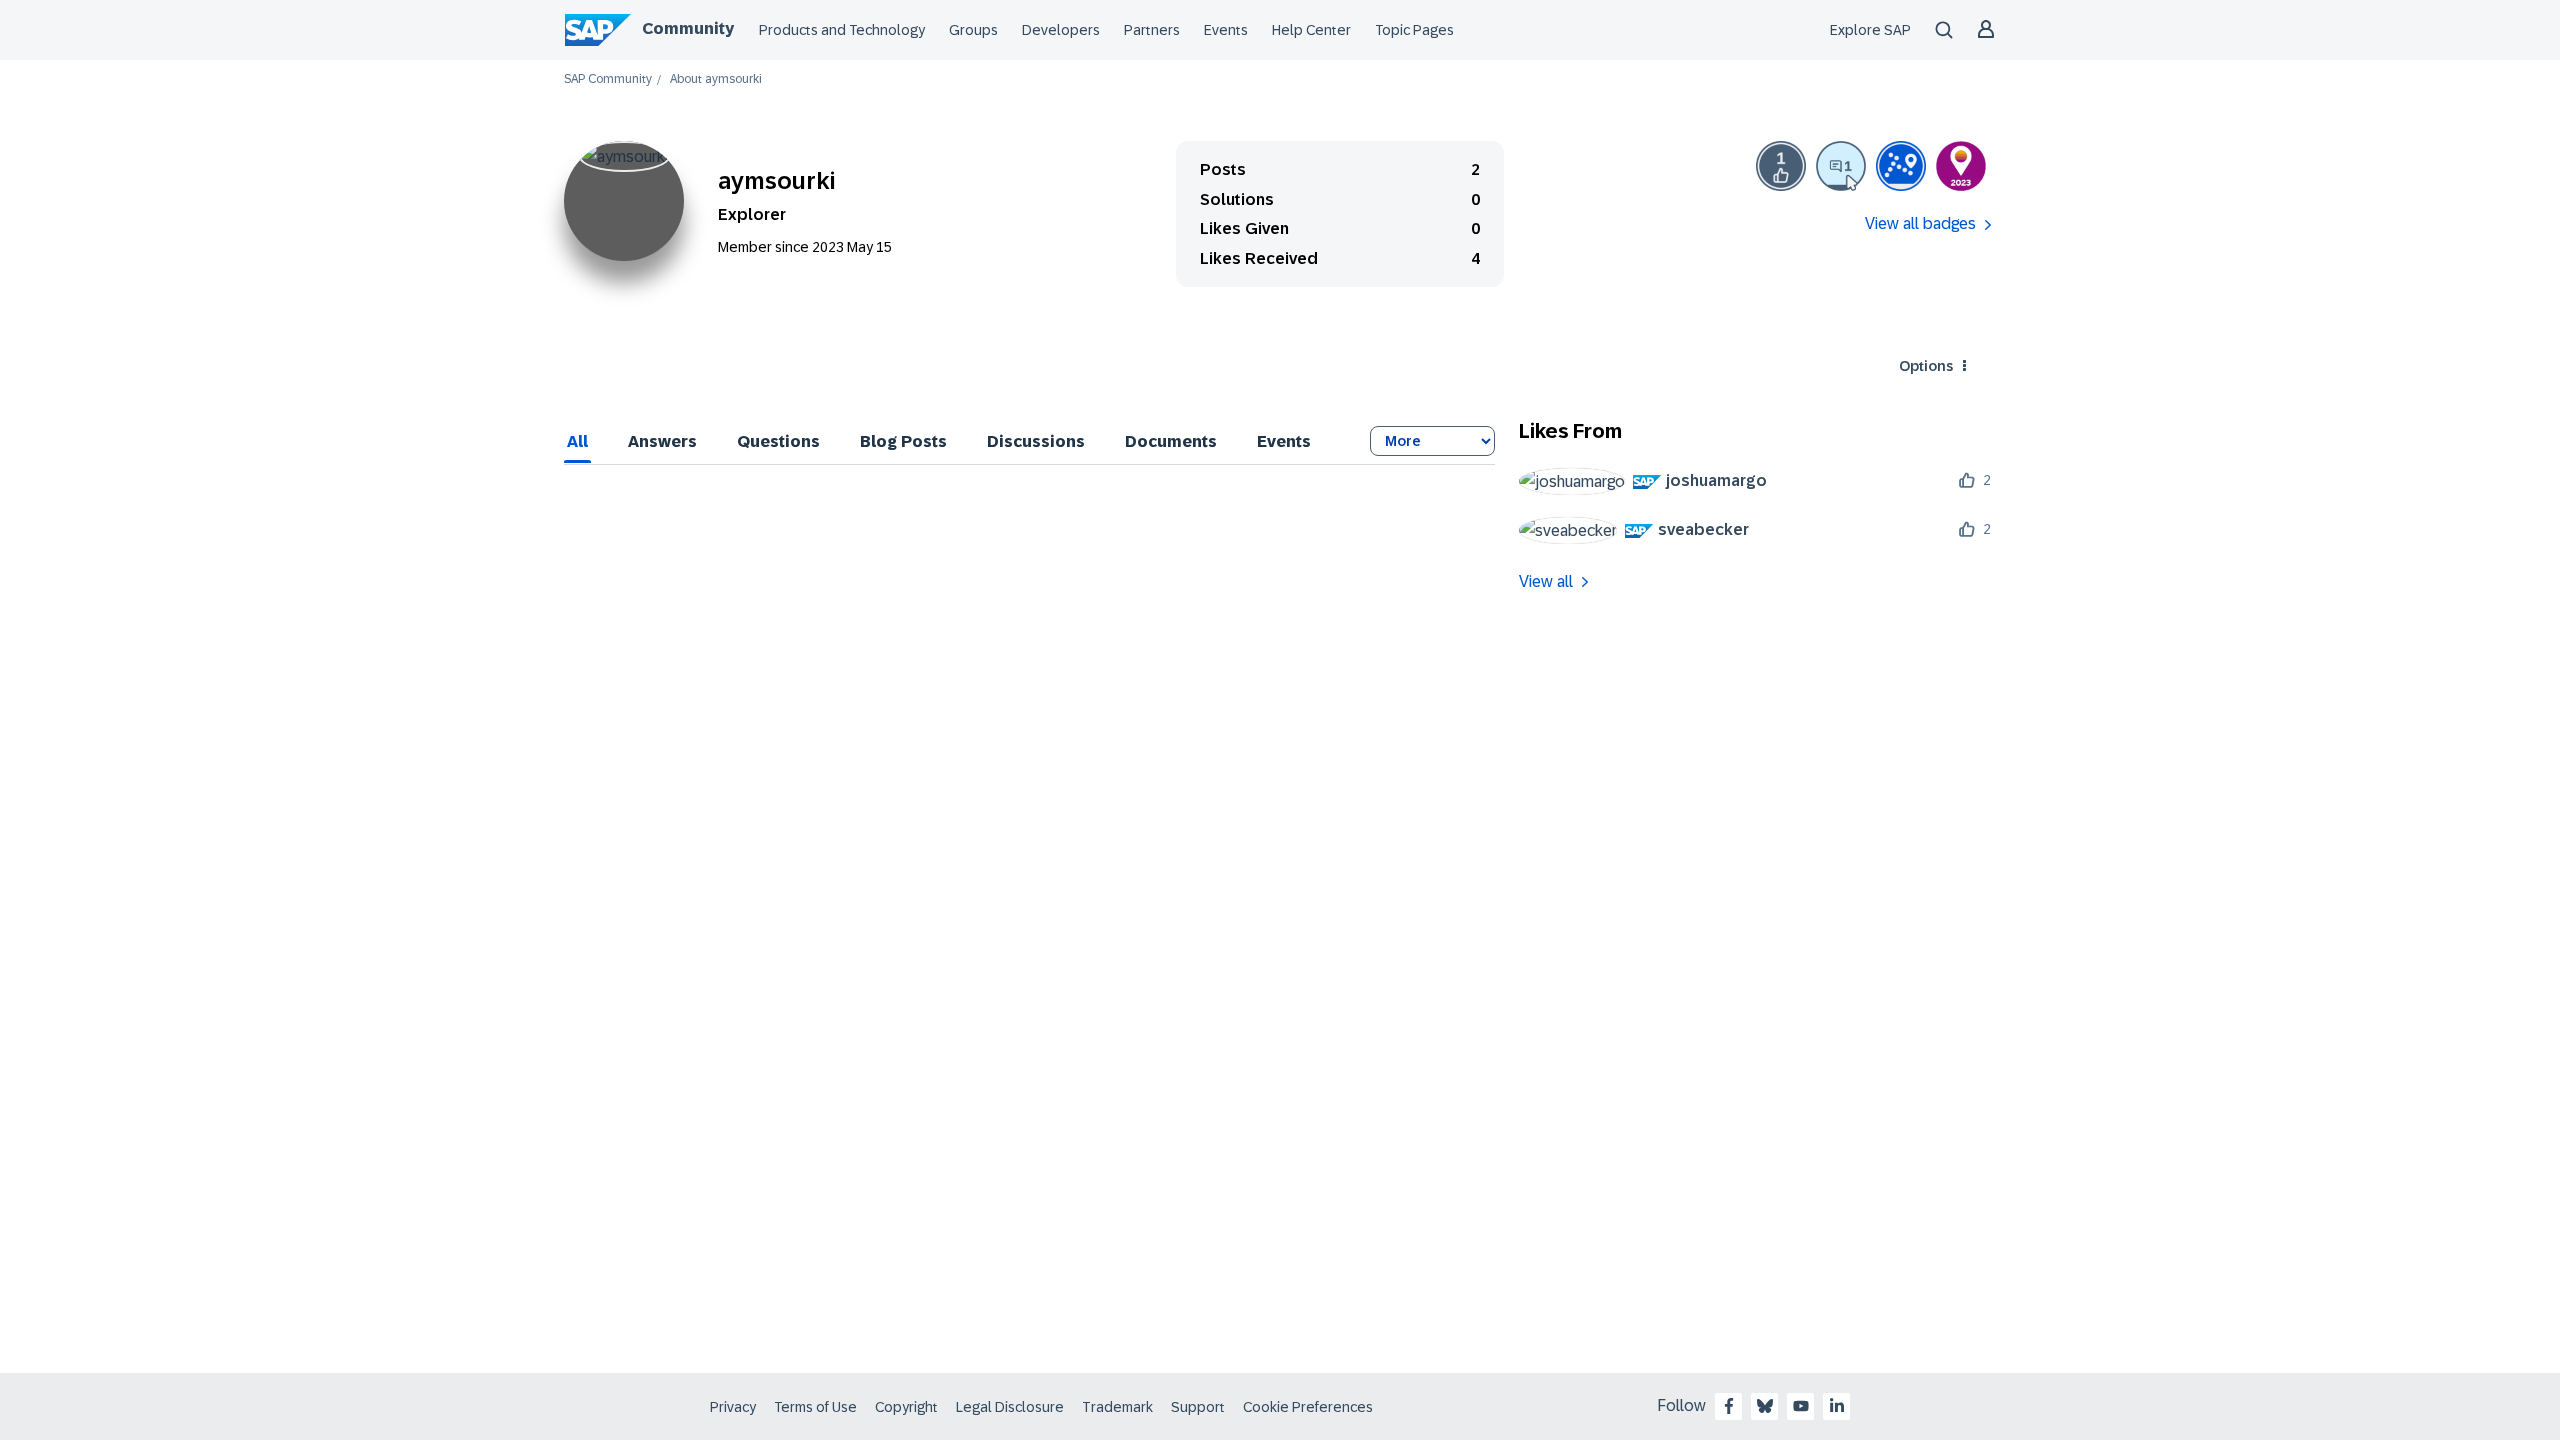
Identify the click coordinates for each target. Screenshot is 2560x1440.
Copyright (906, 1407)
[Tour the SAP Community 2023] (1961, 166)
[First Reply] (1841, 166)
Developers (1061, 30)
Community (688, 28)
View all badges (1920, 223)
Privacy (733, 1407)
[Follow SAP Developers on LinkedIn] (1837, 1406)
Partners (1152, 30)
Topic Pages (1414, 30)
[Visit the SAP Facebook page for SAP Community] (1729, 1406)
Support (1198, 1407)
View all (1546, 581)
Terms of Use (815, 1407)
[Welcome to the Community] (1901, 166)
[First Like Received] (1781, 166)
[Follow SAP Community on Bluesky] (1765, 1406)
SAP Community (608, 79)
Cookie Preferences (1308, 1407)
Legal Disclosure (1010, 1407)
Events (1226, 30)
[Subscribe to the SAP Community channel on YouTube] (1801, 1406)
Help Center (1311, 30)
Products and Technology (842, 30)
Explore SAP (1870, 30)
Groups (973, 30)
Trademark (1117, 1407)
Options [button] (1926, 366)
